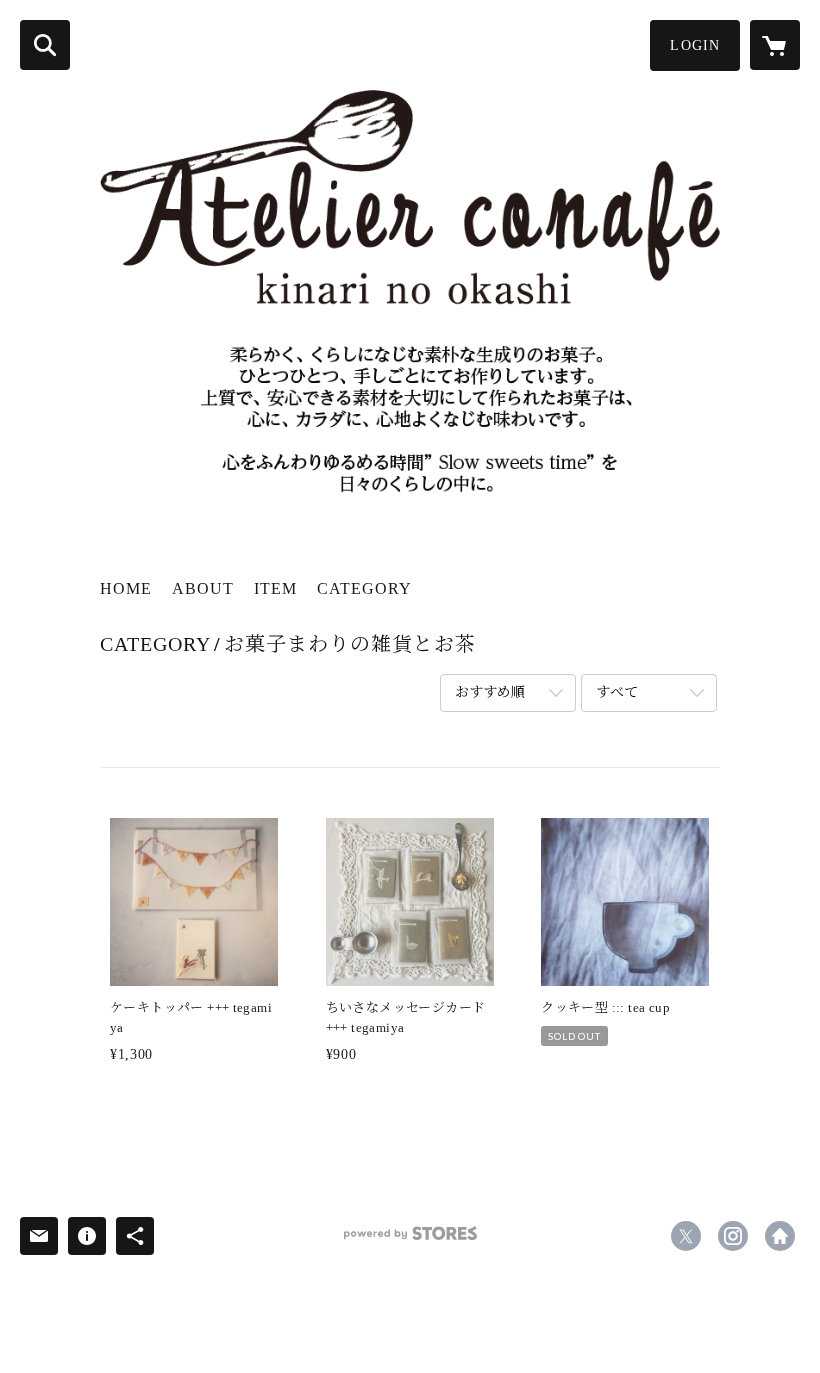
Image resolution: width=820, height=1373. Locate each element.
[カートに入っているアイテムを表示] (775, 45)
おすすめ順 (490, 692)
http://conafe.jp (780, 1236)
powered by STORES (410, 1240)
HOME (126, 588)
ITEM (275, 588)
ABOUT (203, 588)
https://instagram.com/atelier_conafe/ (733, 1236)
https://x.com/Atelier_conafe (686, 1236)
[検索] (45, 45)
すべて (617, 692)
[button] (695, 45)
